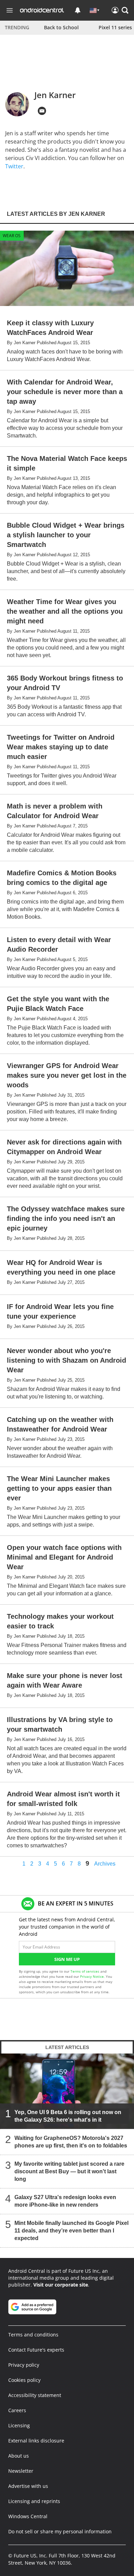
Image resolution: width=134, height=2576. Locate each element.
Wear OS (12, 236)
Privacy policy (24, 2365)
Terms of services (85, 1971)
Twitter (14, 166)
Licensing (19, 2425)
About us (19, 2456)
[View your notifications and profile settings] (78, 10)
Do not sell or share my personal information (60, 2531)
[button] (125, 10)
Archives (105, 1864)
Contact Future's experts (36, 2350)
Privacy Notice (92, 1976)
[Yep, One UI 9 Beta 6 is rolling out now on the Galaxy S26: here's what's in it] (67, 2091)
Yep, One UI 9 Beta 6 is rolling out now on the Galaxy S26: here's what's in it (68, 2116)
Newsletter (21, 2471)
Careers (17, 2410)
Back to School (61, 27)
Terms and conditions (33, 2335)
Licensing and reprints (34, 2501)
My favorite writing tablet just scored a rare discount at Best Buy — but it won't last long (69, 2171)
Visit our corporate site (61, 2285)
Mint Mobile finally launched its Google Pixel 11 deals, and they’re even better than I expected (71, 2231)
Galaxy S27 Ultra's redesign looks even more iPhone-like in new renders (65, 2201)
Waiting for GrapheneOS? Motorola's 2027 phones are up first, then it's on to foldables (71, 2142)
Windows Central (28, 2516)
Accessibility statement (35, 2395)
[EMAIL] (42, 111)
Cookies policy (24, 2380)
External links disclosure (36, 2441)
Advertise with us (28, 2486)
